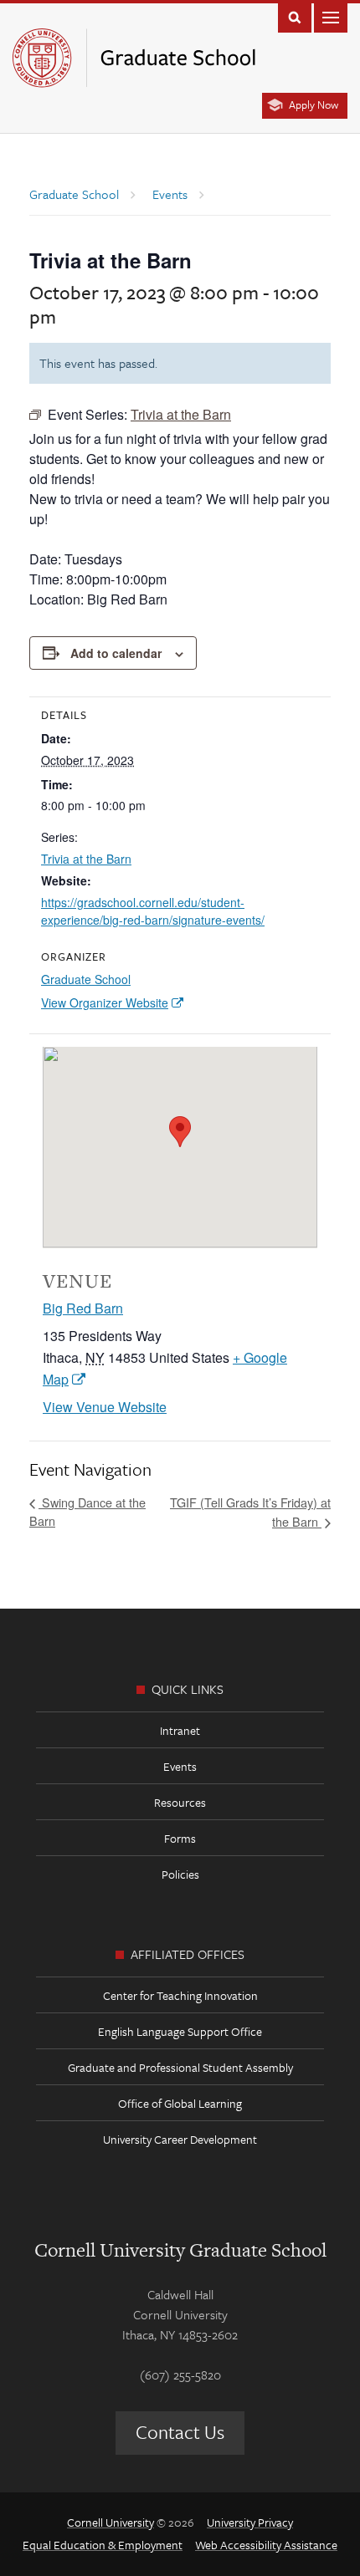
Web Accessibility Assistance (266, 2545)
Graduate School (86, 979)
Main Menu (331, 16)
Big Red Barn (83, 1308)
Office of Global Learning (180, 2103)
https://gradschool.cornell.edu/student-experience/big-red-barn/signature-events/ (153, 911)
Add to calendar (116, 653)
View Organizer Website (105, 1002)
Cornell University (111, 2522)
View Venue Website (105, 1407)
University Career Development (180, 2139)
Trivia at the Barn (86, 859)
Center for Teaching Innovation (180, 1995)
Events (180, 1766)
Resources (180, 1802)
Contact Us (180, 2432)
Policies (180, 1874)
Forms (180, 1838)
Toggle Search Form (295, 16)
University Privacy (250, 2522)
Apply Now (314, 105)
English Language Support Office (180, 2031)
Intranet (180, 1730)
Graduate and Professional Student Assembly (180, 2067)
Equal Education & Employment (103, 2545)
